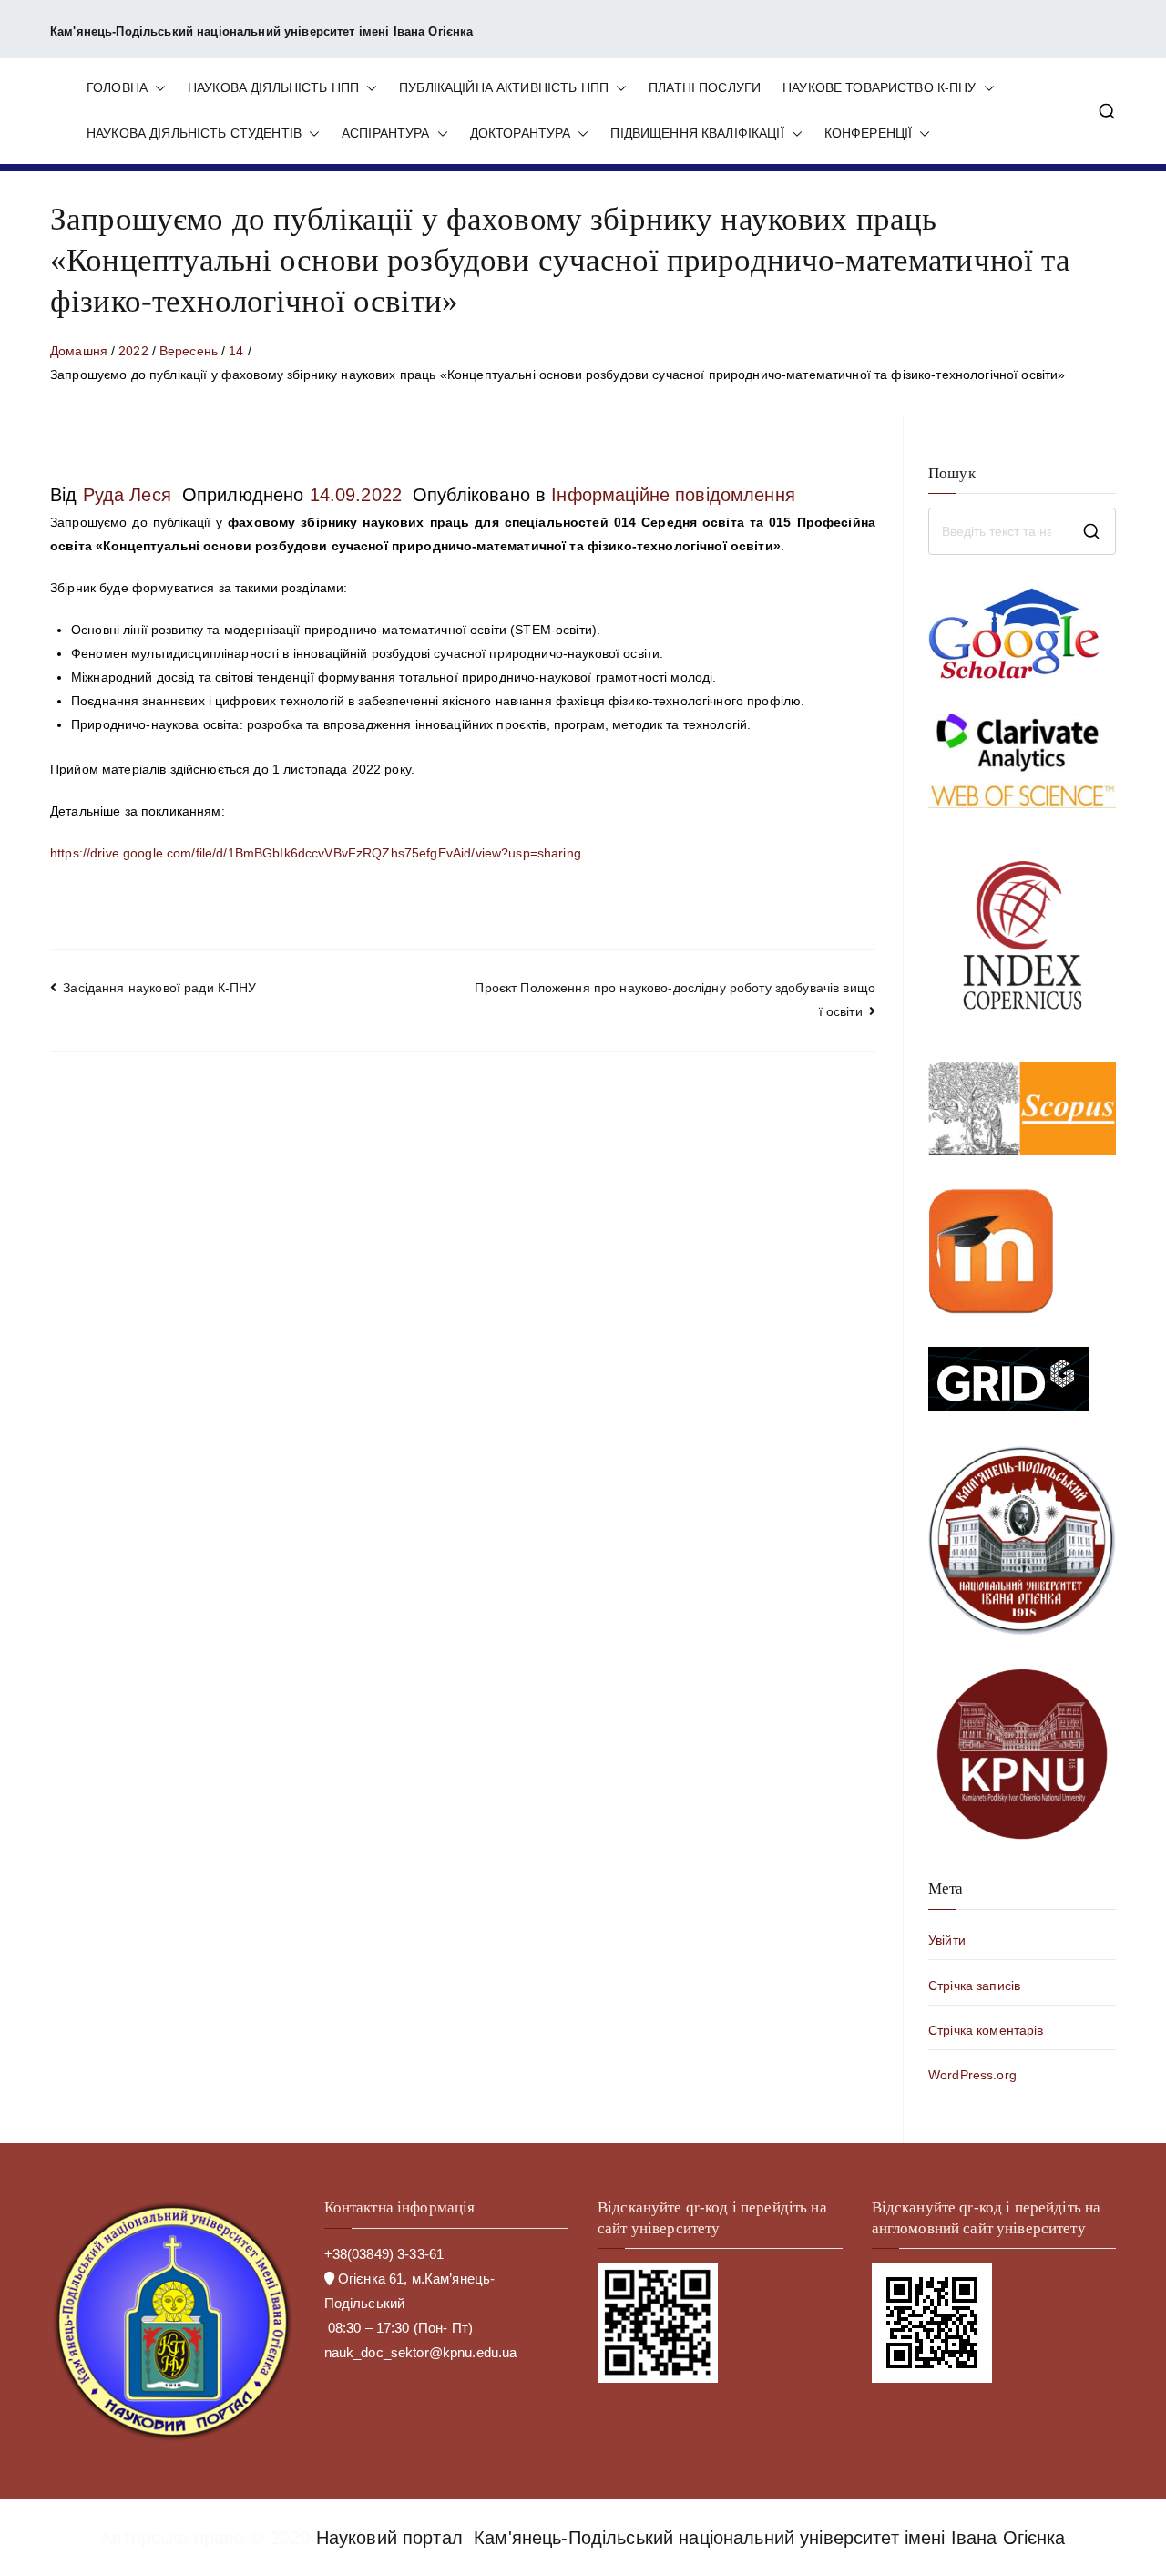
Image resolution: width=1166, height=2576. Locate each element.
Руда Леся (127, 495)
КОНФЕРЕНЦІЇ (869, 133)
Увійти (947, 1940)
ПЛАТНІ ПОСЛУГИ (705, 87)
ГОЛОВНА (117, 87)
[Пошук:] (1022, 531)
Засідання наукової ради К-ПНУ (159, 988)
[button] (157, 88)
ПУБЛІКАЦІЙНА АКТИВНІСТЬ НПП (504, 87)
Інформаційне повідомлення (673, 495)
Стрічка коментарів (986, 2030)
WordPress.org (972, 2075)
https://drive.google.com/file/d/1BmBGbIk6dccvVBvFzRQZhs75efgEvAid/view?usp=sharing (317, 853)
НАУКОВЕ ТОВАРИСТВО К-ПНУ (879, 87)
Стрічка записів (974, 1986)
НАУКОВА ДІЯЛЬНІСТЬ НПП (273, 87)
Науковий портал (389, 2538)
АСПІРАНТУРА (386, 133)
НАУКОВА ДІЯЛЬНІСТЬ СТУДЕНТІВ (194, 133)
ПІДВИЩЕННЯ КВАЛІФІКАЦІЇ (697, 133)
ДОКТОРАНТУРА (521, 133)
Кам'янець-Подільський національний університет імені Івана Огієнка (770, 2538)
